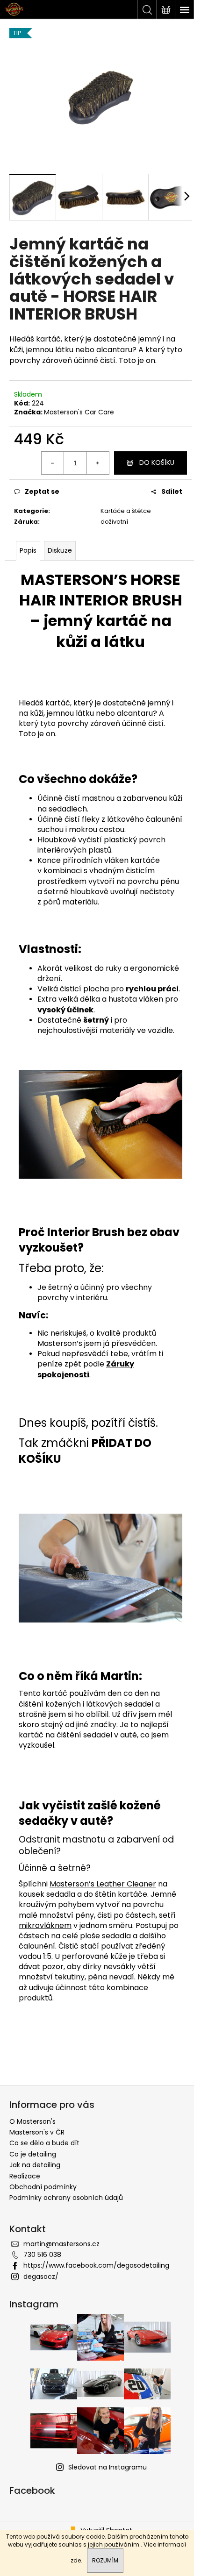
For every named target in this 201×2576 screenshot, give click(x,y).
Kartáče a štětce (126, 511)
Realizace (25, 2176)
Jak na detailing (35, 2165)
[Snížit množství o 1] (53, 463)
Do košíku (157, 463)
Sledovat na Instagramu (108, 2467)
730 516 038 (42, 2255)
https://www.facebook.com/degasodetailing (96, 2265)
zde (76, 2560)
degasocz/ (41, 2277)
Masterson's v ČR (37, 2132)
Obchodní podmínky (43, 2187)
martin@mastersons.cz (61, 2244)
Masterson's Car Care (79, 412)
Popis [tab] (28, 550)
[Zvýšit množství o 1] (98, 463)
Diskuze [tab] (60, 550)
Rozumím (105, 2560)
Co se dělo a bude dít (44, 2143)
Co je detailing (33, 2154)
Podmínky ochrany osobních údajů (66, 2198)
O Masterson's (32, 2121)
